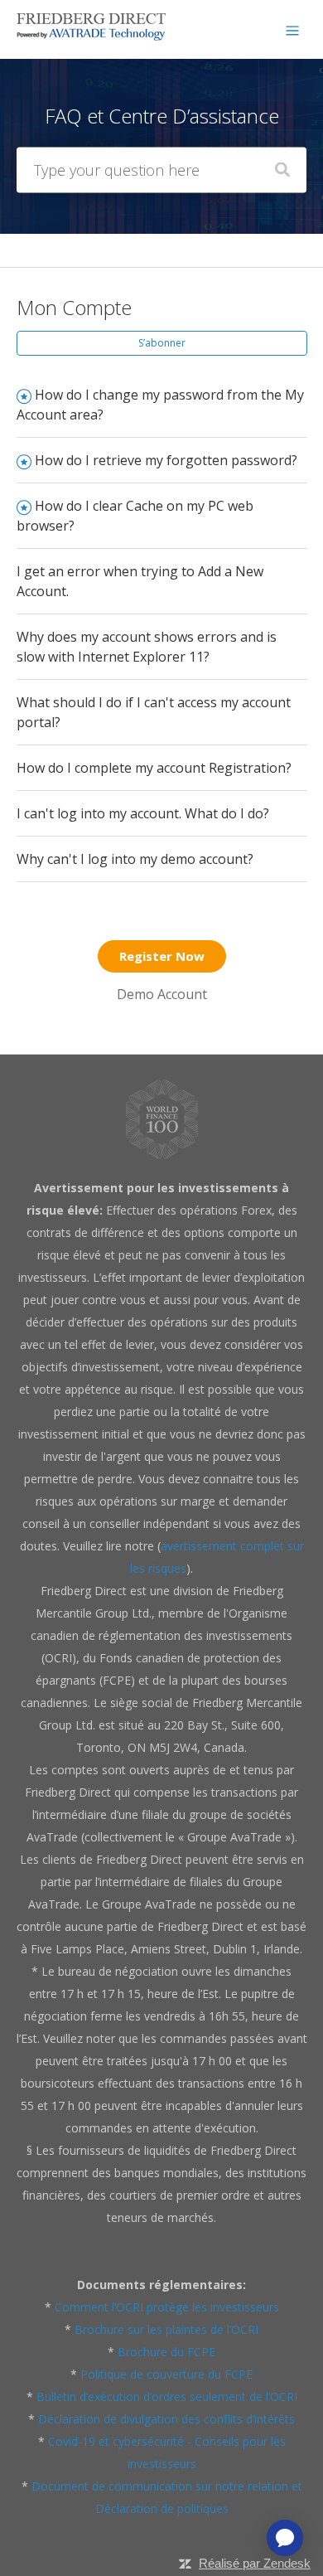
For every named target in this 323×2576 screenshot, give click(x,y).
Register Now (162, 956)
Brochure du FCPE (166, 2352)
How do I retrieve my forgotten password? (166, 460)
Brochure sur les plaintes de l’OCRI (166, 2329)
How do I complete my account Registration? (154, 768)
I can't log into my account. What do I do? (143, 813)
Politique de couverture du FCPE (166, 2374)
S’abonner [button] (162, 343)
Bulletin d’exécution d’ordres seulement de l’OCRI (167, 2397)
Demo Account (162, 994)
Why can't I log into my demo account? (135, 859)
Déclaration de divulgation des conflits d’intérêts (166, 2419)
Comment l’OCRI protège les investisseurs (167, 2307)
